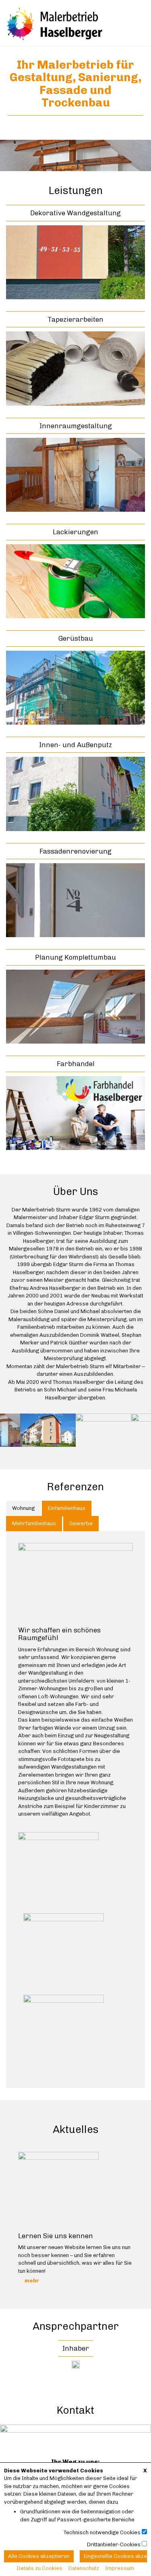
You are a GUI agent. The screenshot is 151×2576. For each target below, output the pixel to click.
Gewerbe (81, 1523)
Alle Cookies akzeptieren (39, 2556)
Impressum (120, 2568)
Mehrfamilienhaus (34, 1523)
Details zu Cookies (40, 2568)
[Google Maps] (75, 2434)
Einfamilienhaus (67, 1508)
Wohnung (23, 1508)
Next (145, 2214)
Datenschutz (84, 2568)
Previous (6, 2214)
